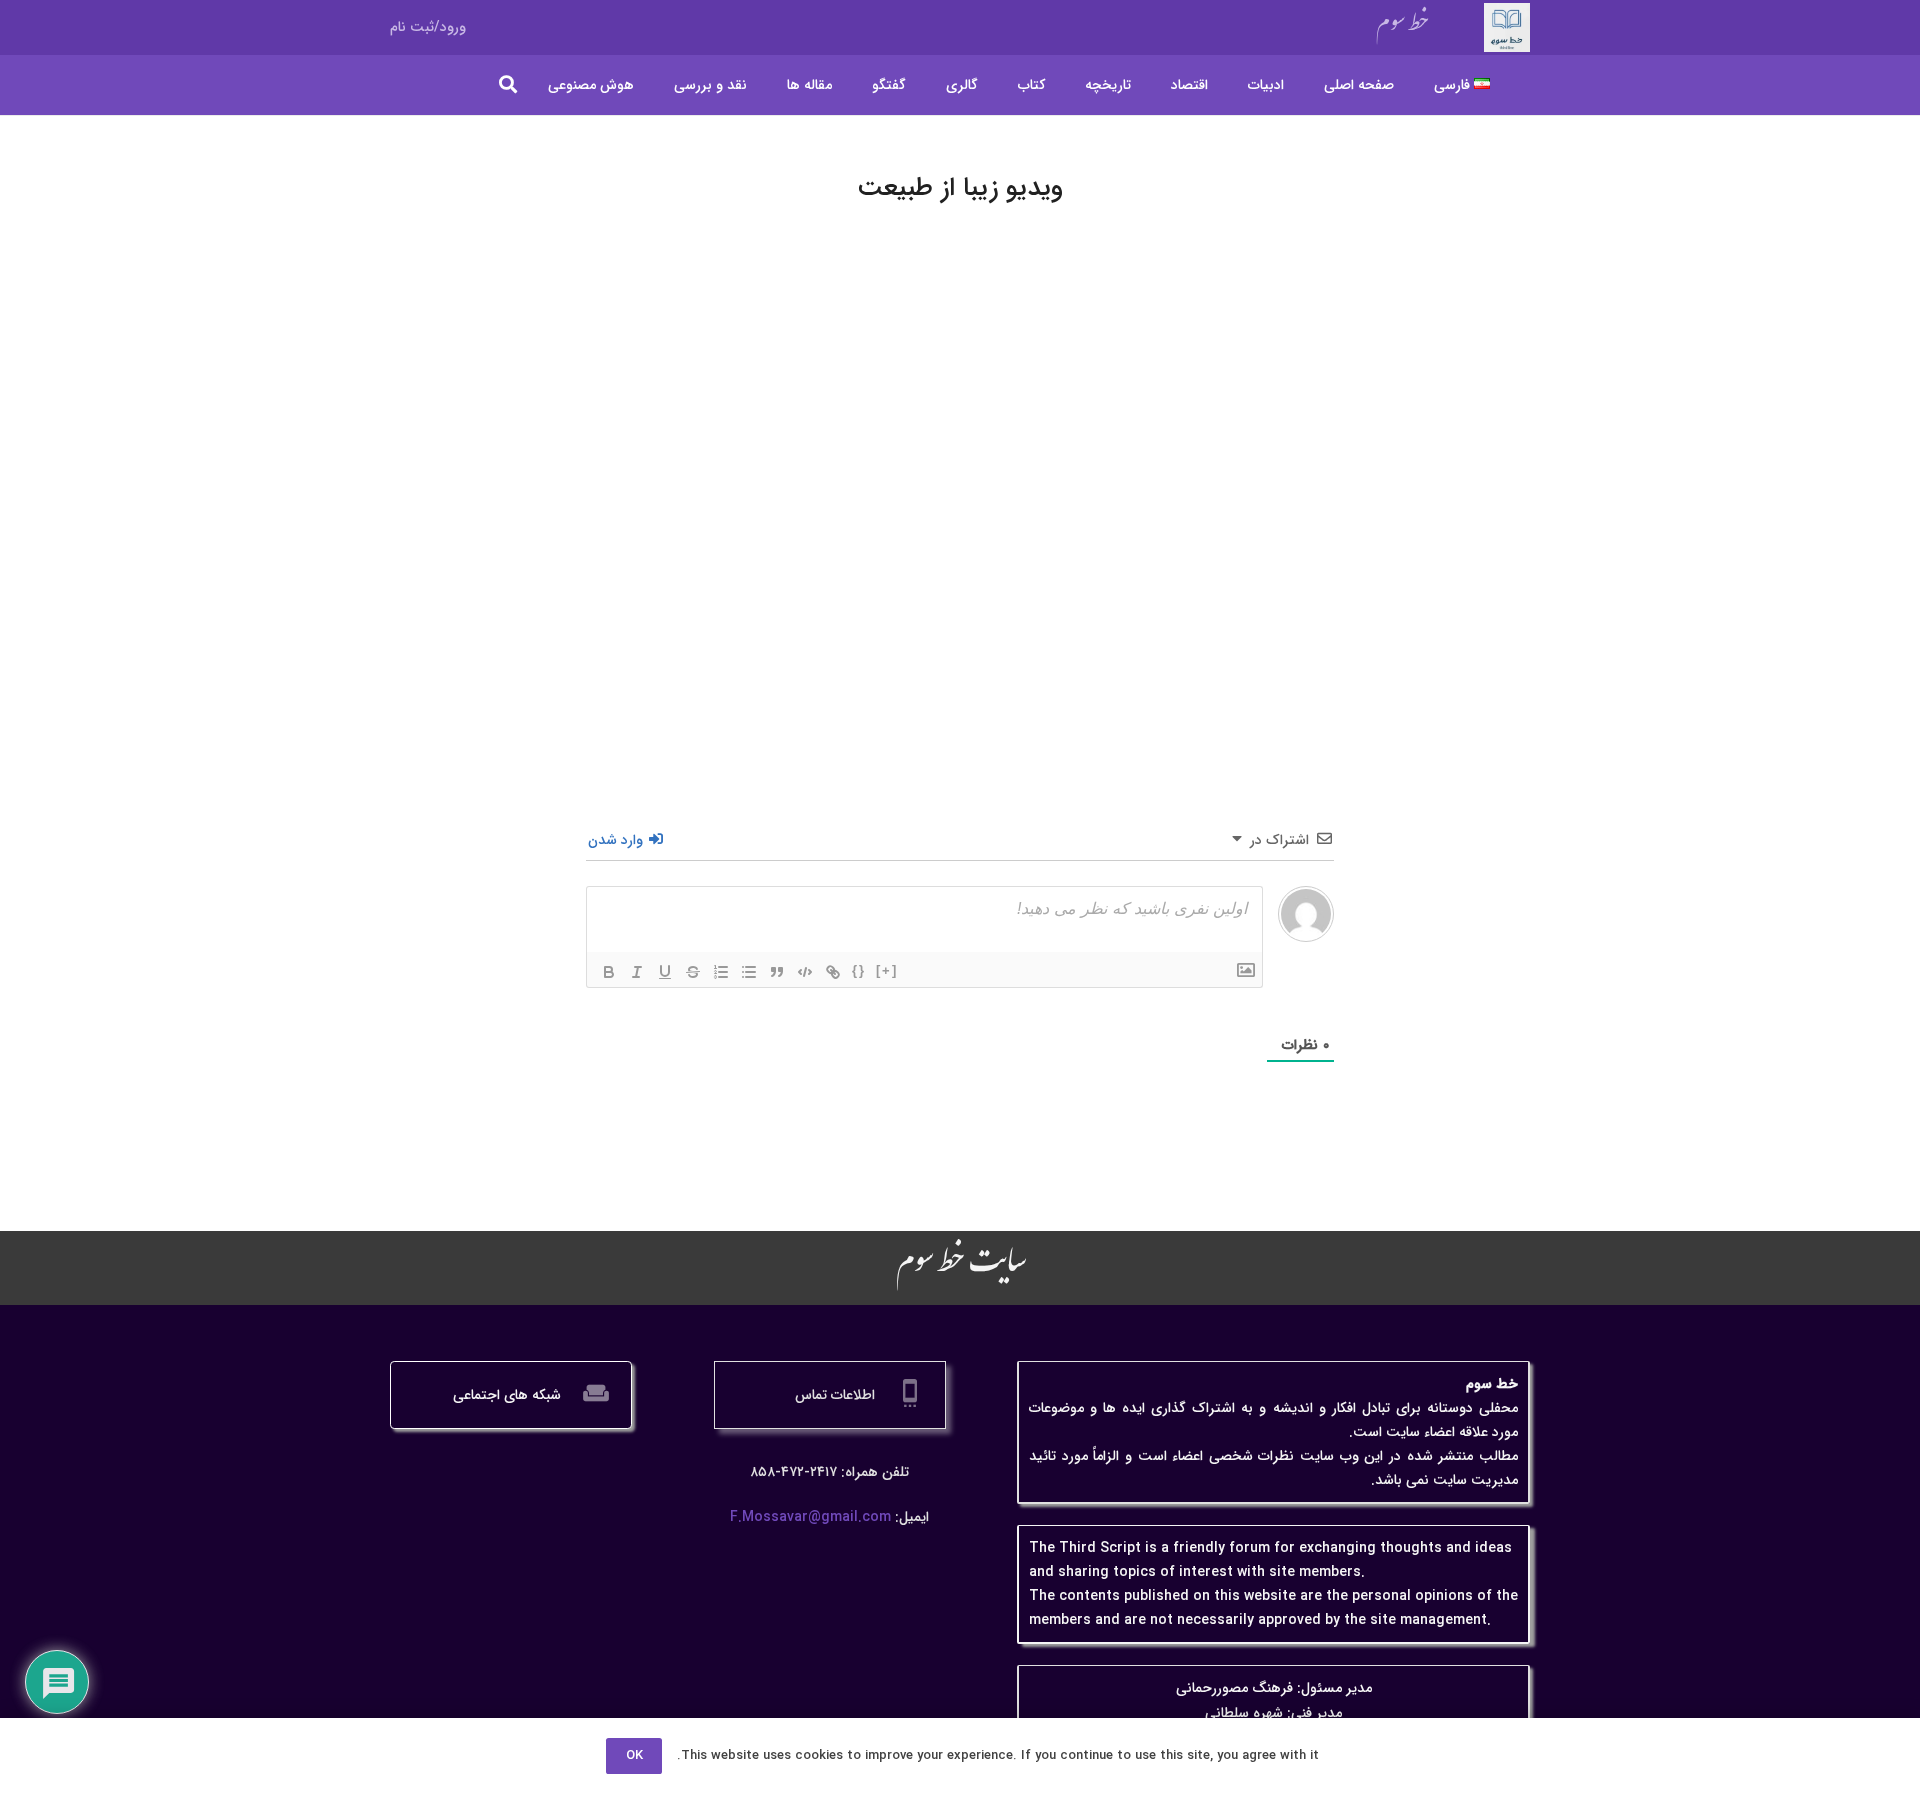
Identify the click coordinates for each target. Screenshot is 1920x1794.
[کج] (637, 972)
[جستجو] (509, 84)
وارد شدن (617, 840)
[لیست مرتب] (721, 972)
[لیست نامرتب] (749, 972)
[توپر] (609, 972)
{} (859, 970)
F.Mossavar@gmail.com (810, 1517)
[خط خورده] (693, 972)
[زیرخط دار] (665, 972)
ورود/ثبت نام (428, 27)
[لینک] (833, 972)
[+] (887, 970)
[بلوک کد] (805, 972)
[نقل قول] (777, 972)
